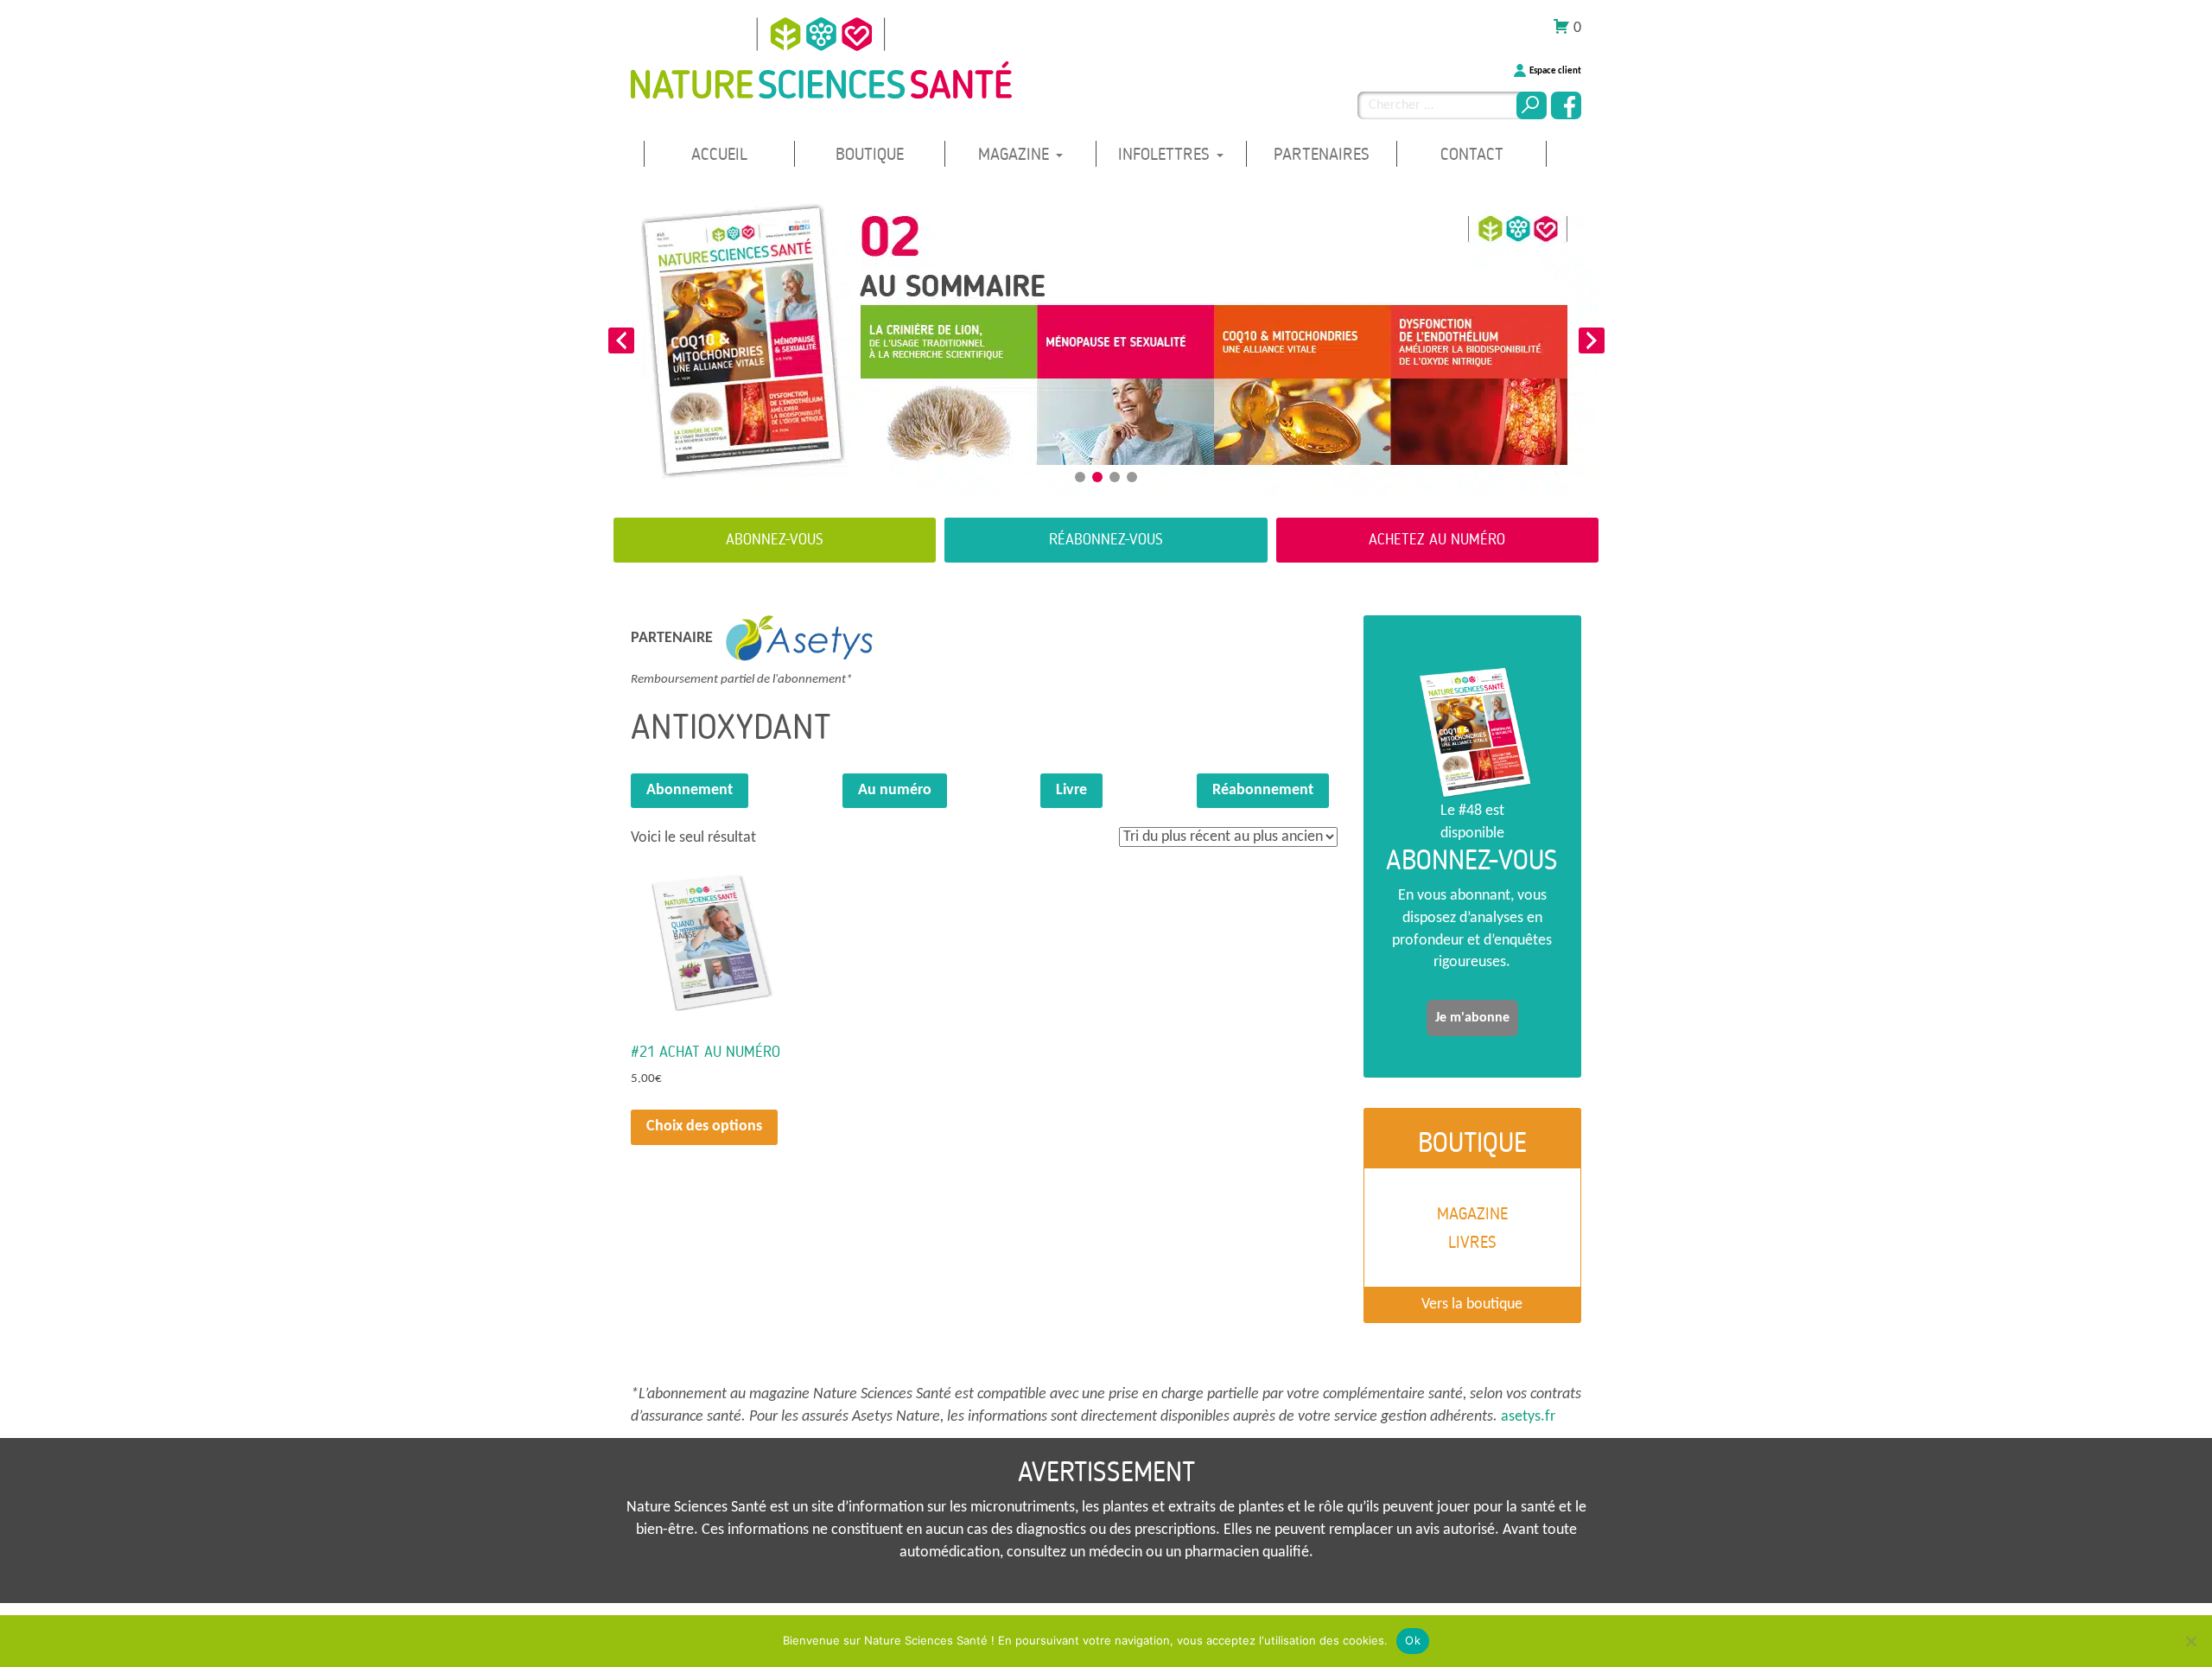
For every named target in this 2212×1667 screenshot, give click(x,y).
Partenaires (1322, 154)
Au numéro (895, 790)
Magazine (1016, 154)
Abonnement (690, 790)
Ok (1413, 1640)
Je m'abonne (1472, 1018)
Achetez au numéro (1437, 539)
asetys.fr (1528, 1417)
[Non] (2190, 1641)
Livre (1071, 790)
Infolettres (1166, 154)
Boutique (870, 154)
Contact (1472, 154)
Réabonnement (1263, 790)
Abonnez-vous (775, 539)
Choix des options (704, 1126)
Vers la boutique (1472, 1304)
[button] (621, 340)
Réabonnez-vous (1106, 539)
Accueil (719, 154)
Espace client (1555, 71)
